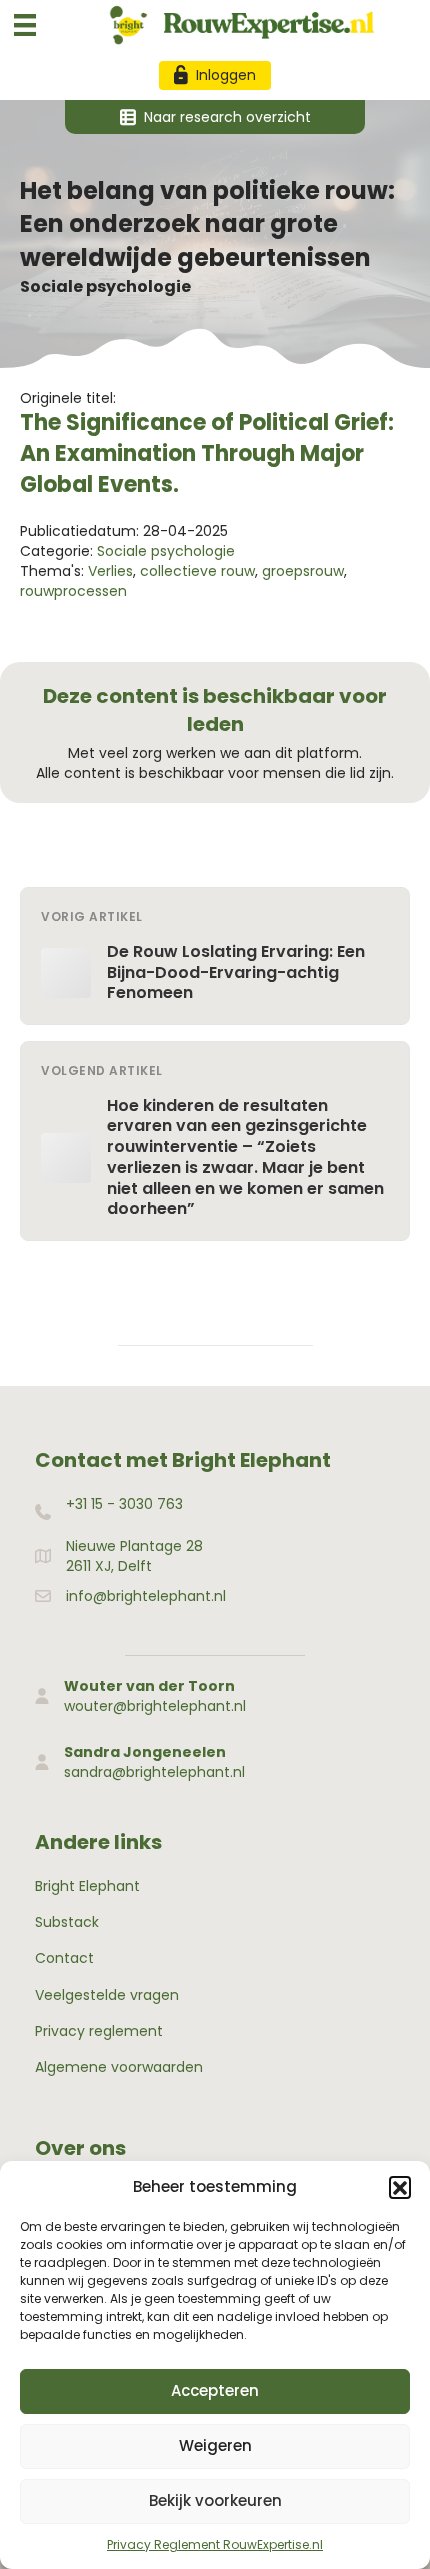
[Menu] (25, 25)
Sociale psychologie (105, 286)
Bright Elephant (87, 1886)
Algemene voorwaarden (119, 2067)
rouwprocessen (73, 591)
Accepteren (215, 2390)
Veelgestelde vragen (107, 1995)
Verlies (110, 571)
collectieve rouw (197, 571)
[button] (400, 2187)
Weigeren (215, 2445)
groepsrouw (303, 571)
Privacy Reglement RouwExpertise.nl (215, 2544)
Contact (64, 1958)
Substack (67, 1922)
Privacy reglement (99, 2031)
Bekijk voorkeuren (215, 2500)
